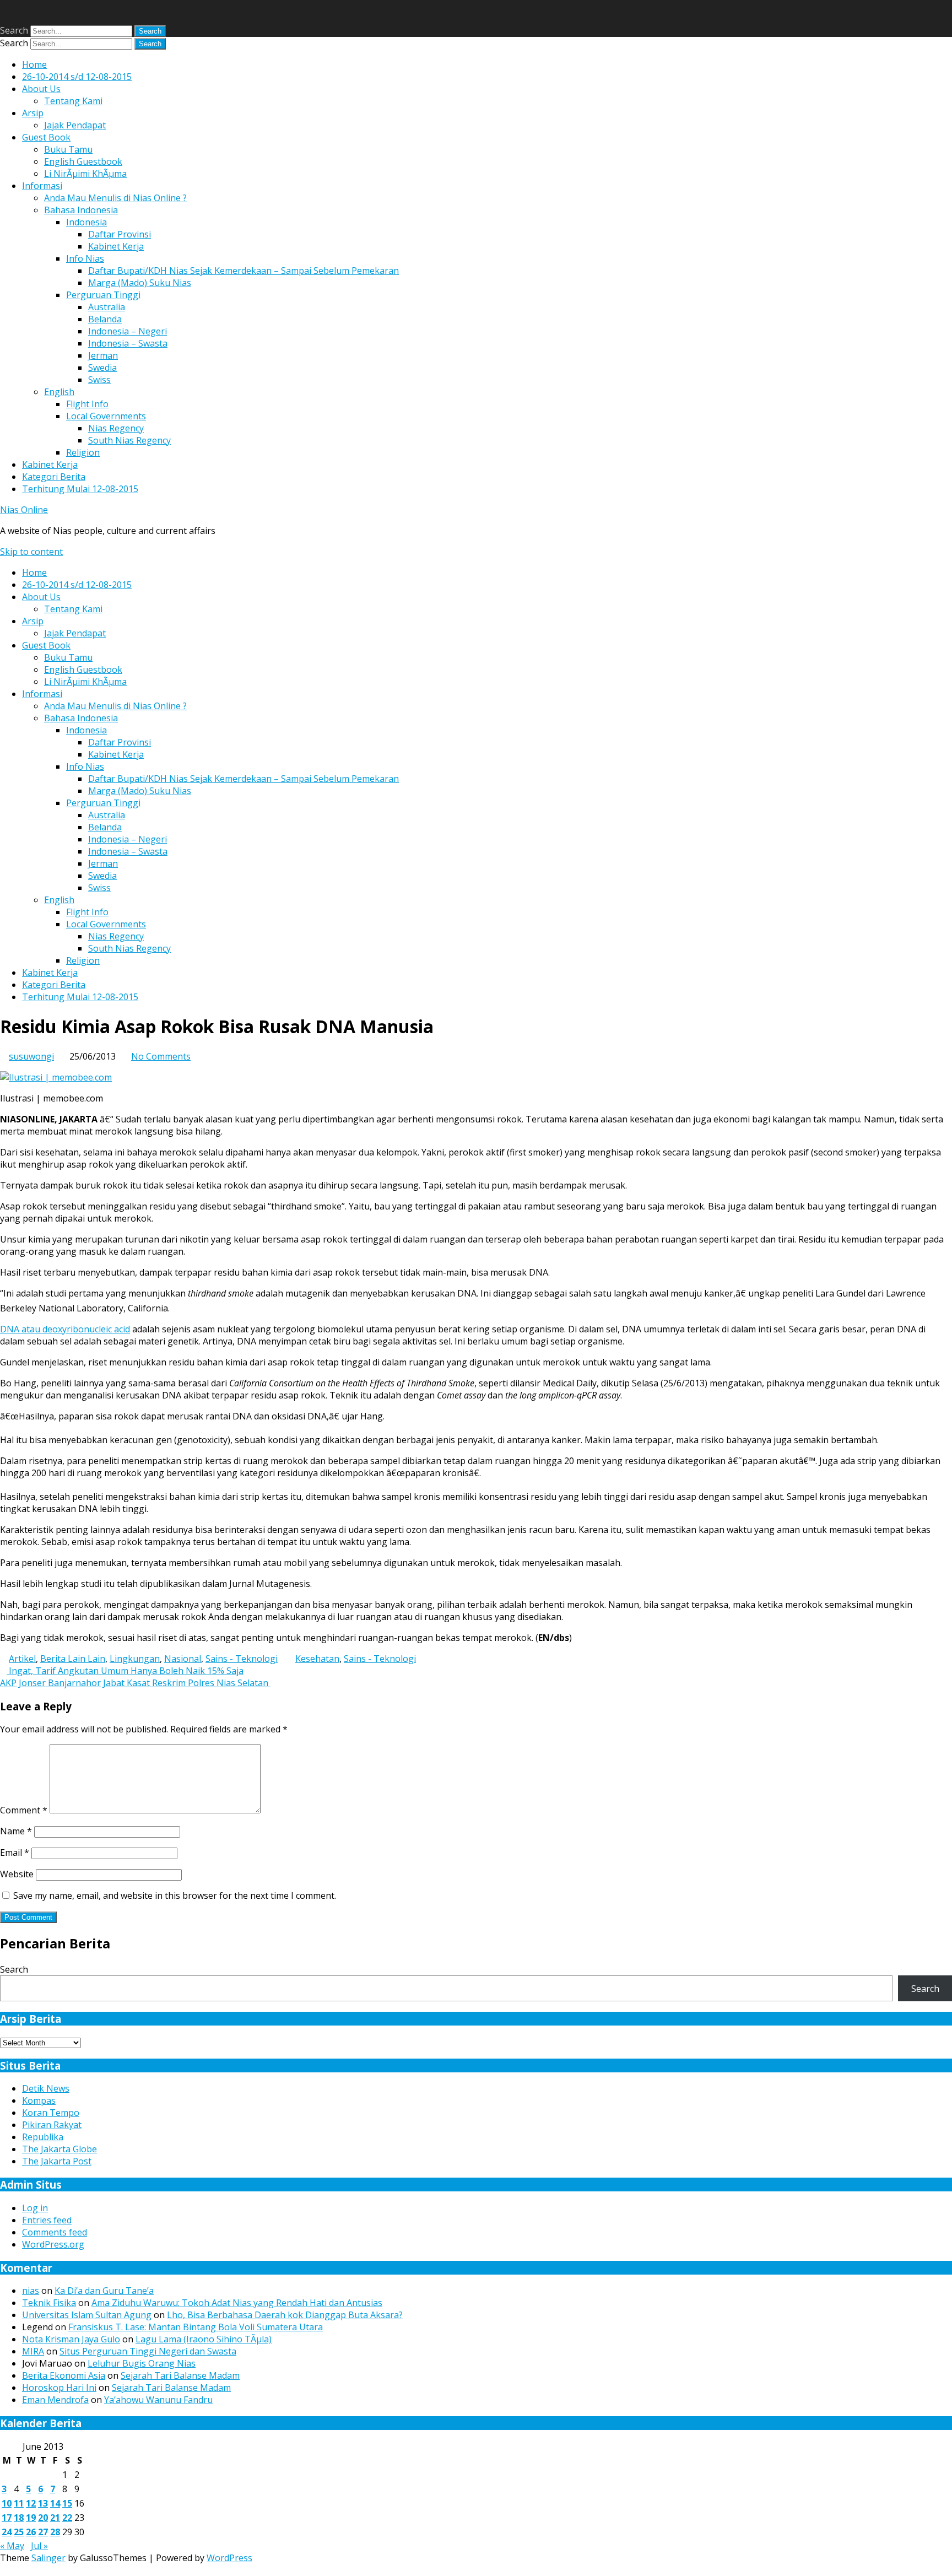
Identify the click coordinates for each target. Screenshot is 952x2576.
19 (31, 2518)
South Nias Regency (129, 440)
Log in (35, 2208)
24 (7, 2532)
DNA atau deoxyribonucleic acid (65, 1329)
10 (7, 2503)
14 (55, 2503)
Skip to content (31, 552)
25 (19, 2532)
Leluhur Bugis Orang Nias (142, 2363)
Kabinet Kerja (116, 246)
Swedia (102, 368)
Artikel (22, 1659)
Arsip (33, 113)
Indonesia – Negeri (128, 331)
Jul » (39, 2546)
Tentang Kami (73, 101)
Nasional (183, 1659)
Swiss (99, 380)
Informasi (42, 186)
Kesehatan (317, 1659)
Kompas (39, 2100)
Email (15, 1853)
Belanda (105, 319)
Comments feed (55, 2232)
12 (31, 2503)
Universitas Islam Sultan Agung (87, 2315)
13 (43, 2503)
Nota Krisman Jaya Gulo (71, 2339)
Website (17, 1874)
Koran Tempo (51, 2113)
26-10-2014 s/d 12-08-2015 (77, 77)
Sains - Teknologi (242, 1659)
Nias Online (24, 510)
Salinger (48, 2558)
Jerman (103, 355)
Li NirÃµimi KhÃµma (85, 174)
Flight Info (87, 404)
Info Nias (85, 258)
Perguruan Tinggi (103, 295)
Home (34, 64)
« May (12, 2546)
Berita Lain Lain (73, 1659)
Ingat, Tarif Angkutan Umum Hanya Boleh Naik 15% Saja (125, 1671)
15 (67, 2503)
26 (31, 2532)
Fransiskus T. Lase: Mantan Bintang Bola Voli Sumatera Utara (196, 2327)
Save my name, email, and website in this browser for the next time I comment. (175, 1895)
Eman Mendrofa (55, 2400)
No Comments (161, 1056)
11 (19, 2503)
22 (67, 2518)
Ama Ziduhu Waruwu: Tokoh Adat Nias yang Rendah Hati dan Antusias (237, 2303)
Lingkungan (135, 1659)
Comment (24, 1810)
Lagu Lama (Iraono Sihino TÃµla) (204, 2339)
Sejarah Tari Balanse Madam (180, 2375)
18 (19, 2518)
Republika (43, 2137)
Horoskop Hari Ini (59, 2388)
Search (14, 30)
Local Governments (106, 416)
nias (31, 2291)
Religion (83, 452)
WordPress (229, 2558)
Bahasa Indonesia (81, 210)
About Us (41, 89)
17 (7, 2518)
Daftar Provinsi (120, 234)
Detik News (46, 2088)
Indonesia (86, 222)
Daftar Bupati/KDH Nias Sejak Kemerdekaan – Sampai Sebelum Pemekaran (244, 271)
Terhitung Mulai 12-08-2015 (80, 489)
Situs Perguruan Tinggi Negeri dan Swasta (148, 2351)
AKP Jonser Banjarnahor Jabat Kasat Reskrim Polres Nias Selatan (135, 1683)
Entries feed (47, 2220)
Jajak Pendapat (75, 125)
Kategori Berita (54, 477)
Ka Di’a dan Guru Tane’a (104, 2291)
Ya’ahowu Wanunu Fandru (158, 2400)
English (59, 392)
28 (55, 2532)
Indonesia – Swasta (128, 343)
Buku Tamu (68, 149)
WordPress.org (53, 2244)
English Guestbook (83, 161)
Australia (107, 307)
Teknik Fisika (49, 2303)
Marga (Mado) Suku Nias (140, 283)
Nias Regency (116, 428)
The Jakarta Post (57, 2161)
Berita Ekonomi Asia (64, 2375)
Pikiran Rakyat (52, 2125)
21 (55, 2518)
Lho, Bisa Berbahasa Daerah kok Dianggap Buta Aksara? (285, 2315)
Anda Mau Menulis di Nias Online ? (115, 198)
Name (16, 1831)
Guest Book (46, 137)
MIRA (33, 2351)
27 (43, 2532)
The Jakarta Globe (59, 2149)
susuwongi (31, 1056)
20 (43, 2518)
